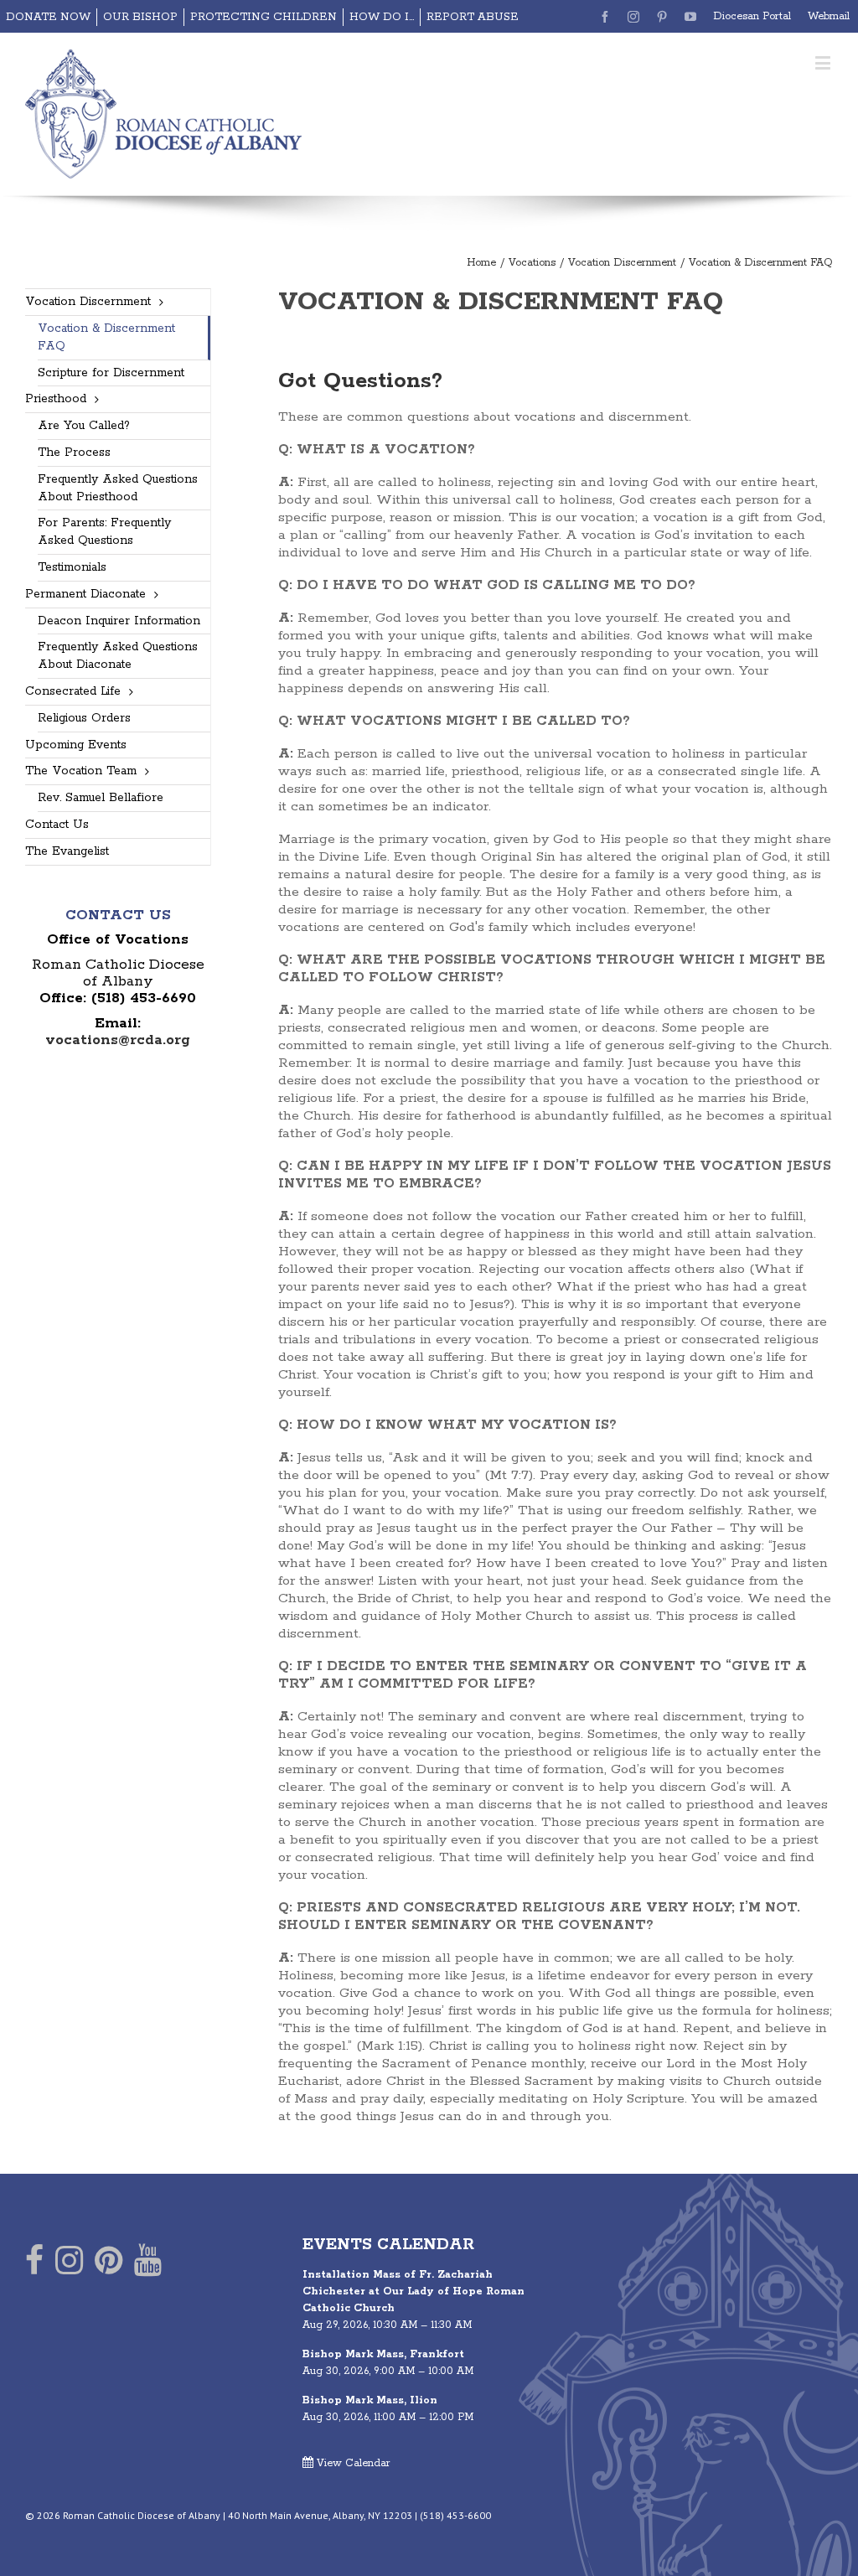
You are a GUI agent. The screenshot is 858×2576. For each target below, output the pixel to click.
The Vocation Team (81, 771)
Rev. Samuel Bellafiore (101, 798)
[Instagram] (69, 2264)
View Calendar (352, 2463)
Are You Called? (84, 426)
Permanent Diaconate (85, 594)
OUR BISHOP (140, 17)
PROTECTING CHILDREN (264, 17)
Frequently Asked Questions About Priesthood (118, 488)
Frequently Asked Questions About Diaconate (118, 656)
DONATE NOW (48, 17)
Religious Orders (84, 718)
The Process (74, 453)
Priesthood (56, 399)
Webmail (829, 16)
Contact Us (57, 825)
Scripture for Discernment (111, 373)
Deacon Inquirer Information (119, 621)
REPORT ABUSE (473, 17)
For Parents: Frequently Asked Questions (104, 532)
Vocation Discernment (88, 302)
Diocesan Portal (752, 16)
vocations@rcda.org (118, 1040)
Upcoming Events (76, 745)
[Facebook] (34, 2264)
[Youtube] (148, 2264)
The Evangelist (67, 851)
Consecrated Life (73, 691)
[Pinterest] (109, 2264)
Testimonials (72, 567)
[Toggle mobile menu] (824, 62)
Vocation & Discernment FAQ (106, 337)
